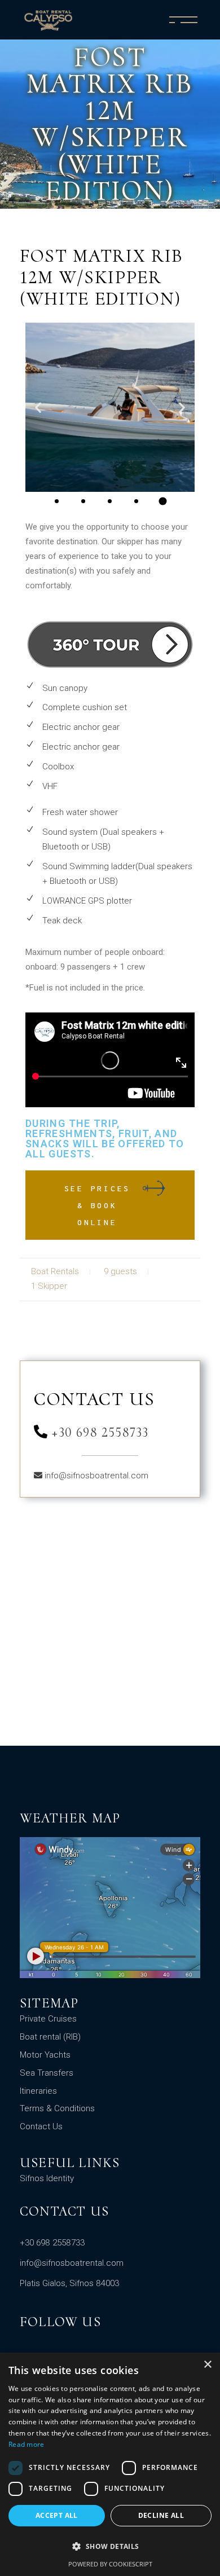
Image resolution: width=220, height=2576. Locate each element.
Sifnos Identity (47, 2178)
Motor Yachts (45, 2055)
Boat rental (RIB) (50, 2037)
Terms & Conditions (57, 2108)
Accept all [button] (57, 2515)
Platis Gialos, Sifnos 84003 (69, 2283)
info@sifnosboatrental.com (96, 1476)
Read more (27, 2444)
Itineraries (38, 2091)
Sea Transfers (47, 2073)
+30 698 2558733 (98, 1432)
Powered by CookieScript (110, 2564)
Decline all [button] (161, 2515)
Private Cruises (48, 2019)
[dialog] (110, 2464)
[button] (38, 407)
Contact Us (41, 2126)
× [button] (207, 2365)
